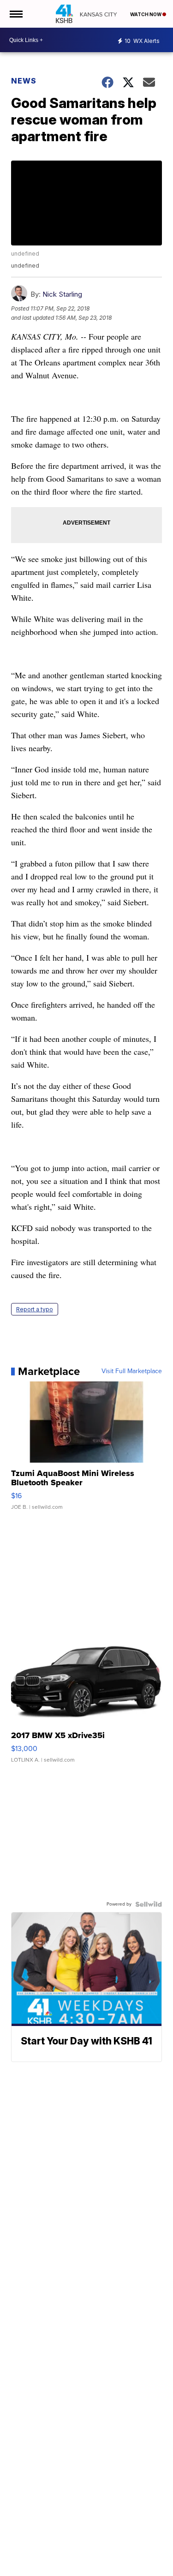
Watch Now (146, 14)
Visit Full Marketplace (132, 1371)
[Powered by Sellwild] (149, 1904)
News (24, 81)
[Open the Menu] (15, 14)
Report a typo (35, 1309)
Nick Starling (62, 294)
